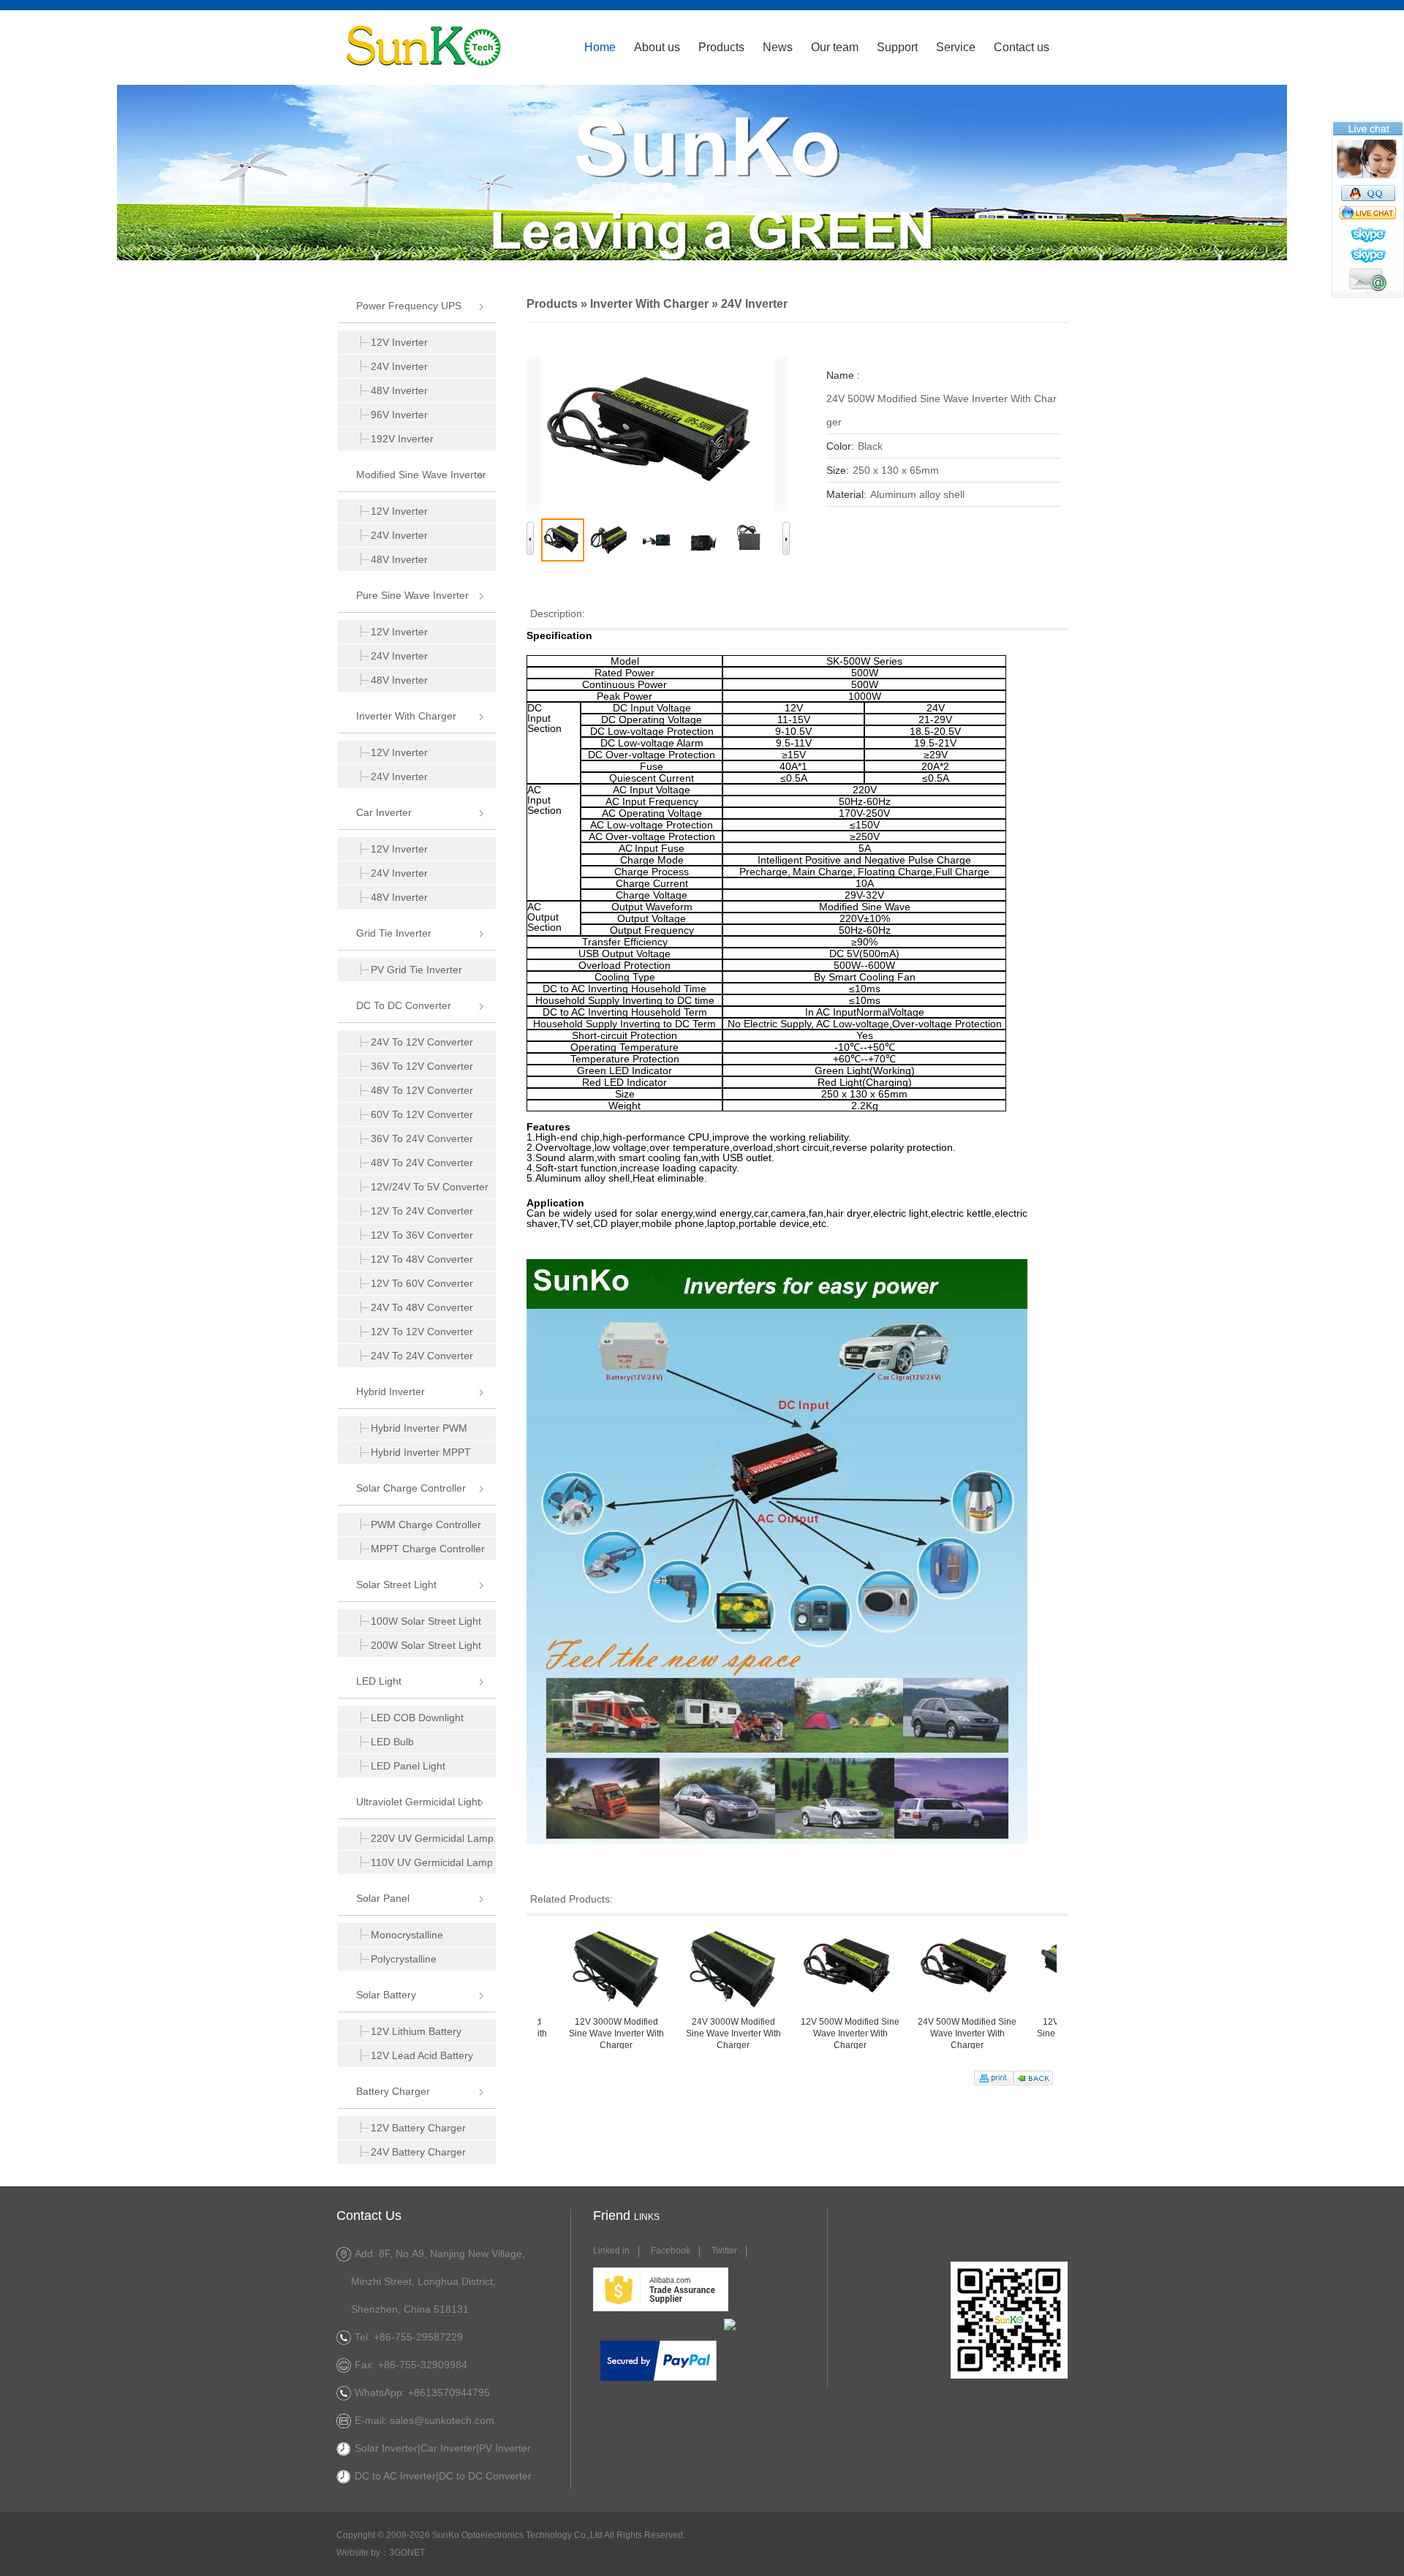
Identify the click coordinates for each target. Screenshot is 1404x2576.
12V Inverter (399, 342)
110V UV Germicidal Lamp (432, 1862)
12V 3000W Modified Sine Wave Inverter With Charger (543, 2033)
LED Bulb (392, 1742)
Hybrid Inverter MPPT (421, 1452)
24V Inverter (399, 366)
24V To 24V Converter (422, 1356)
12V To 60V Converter (422, 1283)
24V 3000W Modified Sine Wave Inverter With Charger (660, 2033)
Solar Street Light (396, 1584)
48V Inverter (399, 390)
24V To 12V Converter (422, 1042)
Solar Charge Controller (411, 1488)
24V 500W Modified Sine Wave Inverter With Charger (894, 2033)
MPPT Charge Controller (428, 1549)
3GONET (407, 2553)
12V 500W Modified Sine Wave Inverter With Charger (777, 2033)
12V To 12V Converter (422, 1332)
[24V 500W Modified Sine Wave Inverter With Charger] (657, 434)
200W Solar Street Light (426, 1645)
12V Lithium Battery (416, 2031)
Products (721, 47)
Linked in (611, 2251)
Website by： (363, 2553)
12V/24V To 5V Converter (430, 1187)
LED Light (379, 1681)
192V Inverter (402, 439)
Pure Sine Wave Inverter (412, 595)
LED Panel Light (408, 1766)
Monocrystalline (407, 1935)
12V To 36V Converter (422, 1235)
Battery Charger (393, 2091)
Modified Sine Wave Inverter (421, 475)
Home (600, 47)
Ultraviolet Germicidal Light (418, 1802)
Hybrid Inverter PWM (419, 1428)
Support (897, 47)
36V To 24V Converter (422, 1138)
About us (657, 47)
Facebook (671, 2251)
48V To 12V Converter (422, 1090)
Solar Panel (383, 1898)
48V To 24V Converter (422, 1163)
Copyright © (360, 2535)
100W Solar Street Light (426, 1621)
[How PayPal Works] (658, 2378)
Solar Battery (386, 1995)
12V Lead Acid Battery (422, 2055)
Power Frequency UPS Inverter (400, 311)
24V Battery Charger (418, 2152)
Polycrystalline (404, 1959)
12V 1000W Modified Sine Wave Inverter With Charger (1011, 2033)
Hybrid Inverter (390, 1391)
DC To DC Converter (404, 1005)
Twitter (724, 2251)
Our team (835, 47)
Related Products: (571, 1899)
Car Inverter (384, 812)
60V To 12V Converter (422, 1114)
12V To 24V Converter (422, 1211)
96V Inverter (399, 415)
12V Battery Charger (418, 2128)
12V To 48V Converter (422, 1259)
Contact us (1022, 47)
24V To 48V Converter (422, 1307)
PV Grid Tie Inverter (416, 970)
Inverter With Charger (406, 716)
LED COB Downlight (417, 1718)
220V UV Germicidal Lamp (432, 1838)
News (778, 47)
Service (956, 47)
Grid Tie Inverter (394, 933)
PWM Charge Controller (426, 1525)
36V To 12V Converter (422, 1066)
